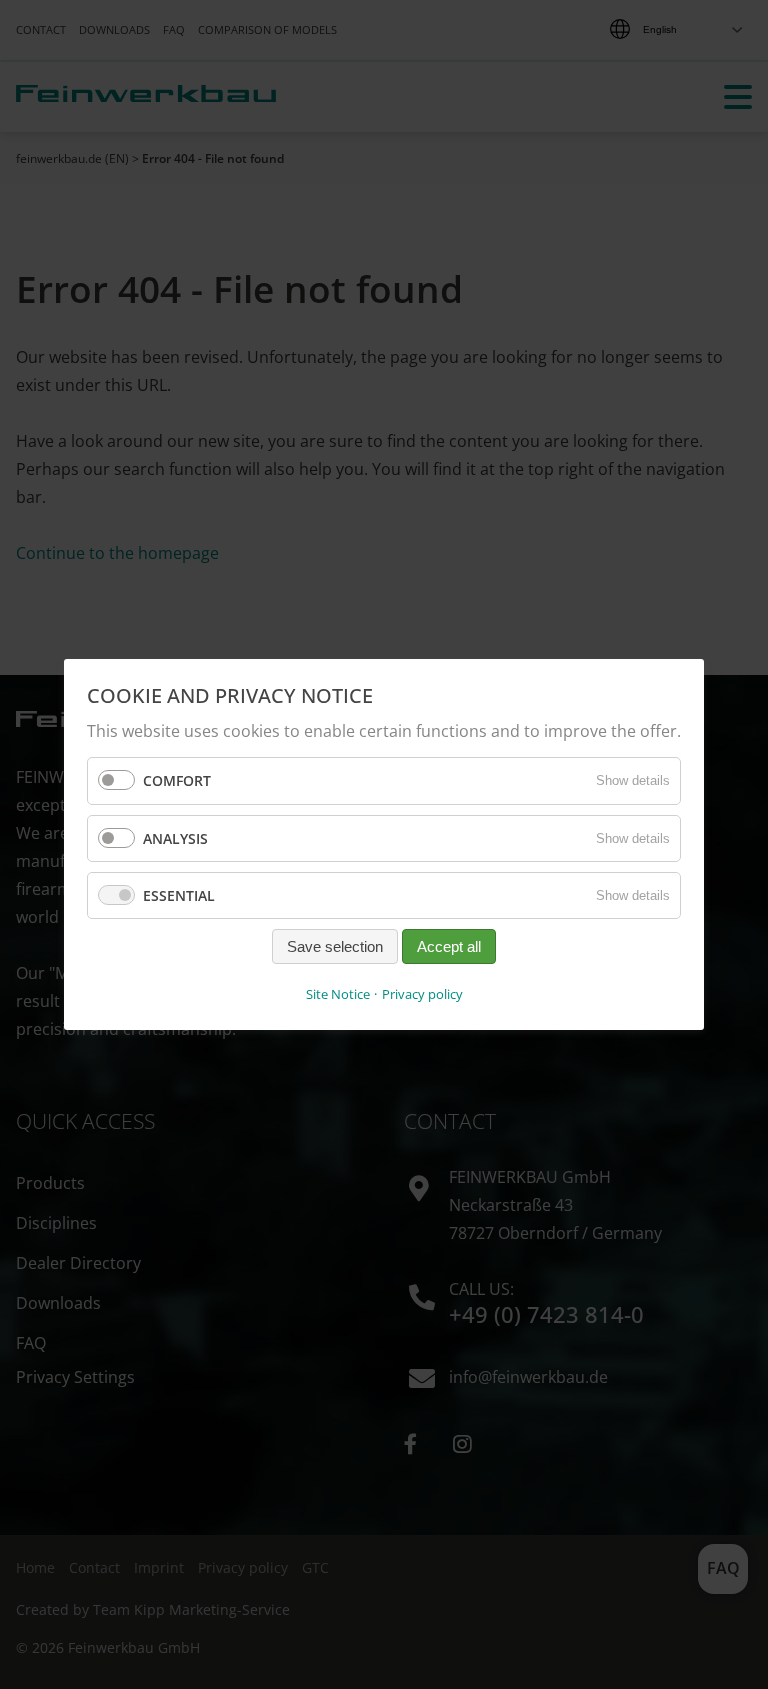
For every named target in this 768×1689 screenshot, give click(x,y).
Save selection (335, 946)
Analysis (175, 837)
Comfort (177, 780)
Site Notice (338, 994)
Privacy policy (422, 994)
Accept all (449, 946)
